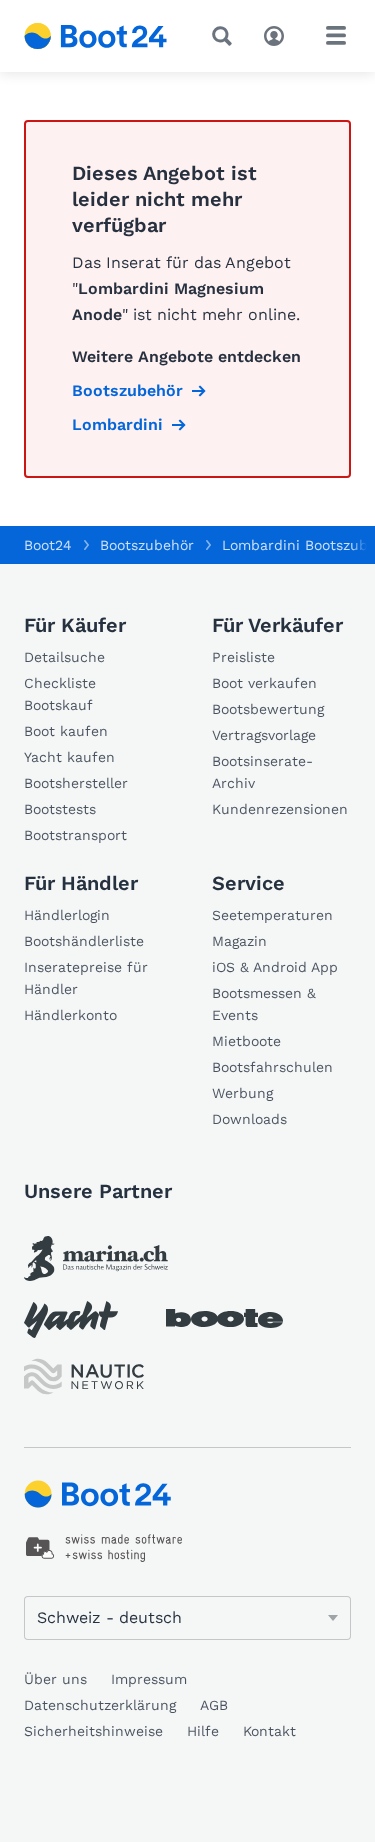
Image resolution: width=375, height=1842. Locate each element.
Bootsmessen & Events (264, 1004)
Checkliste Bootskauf (60, 694)
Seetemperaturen (272, 915)
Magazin (239, 941)
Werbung (242, 1093)
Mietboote (246, 1041)
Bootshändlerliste (84, 941)
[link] (96, 1258)
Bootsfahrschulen (272, 1067)
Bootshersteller (76, 783)
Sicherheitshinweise (93, 1731)
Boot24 (48, 545)
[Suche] (226, 36)
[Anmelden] (279, 34)
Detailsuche (64, 657)
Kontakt (269, 1731)
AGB (214, 1705)
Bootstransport (75, 835)
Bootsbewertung (268, 709)
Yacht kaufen (69, 757)
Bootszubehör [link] (127, 390)
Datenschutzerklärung (100, 1705)
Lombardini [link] (117, 424)
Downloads (249, 1119)
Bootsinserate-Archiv (262, 772)
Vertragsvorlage (264, 735)
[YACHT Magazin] (71, 1319)
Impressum (149, 1679)
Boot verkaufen (264, 683)
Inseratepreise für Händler (86, 978)
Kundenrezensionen (280, 809)
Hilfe (203, 1731)
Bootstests (60, 809)
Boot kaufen (66, 731)
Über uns (55, 1679)
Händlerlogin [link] (67, 915)
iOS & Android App (275, 967)
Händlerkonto (70, 1015)
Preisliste (243, 657)
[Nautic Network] (84, 1376)
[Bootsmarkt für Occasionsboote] (96, 36)
